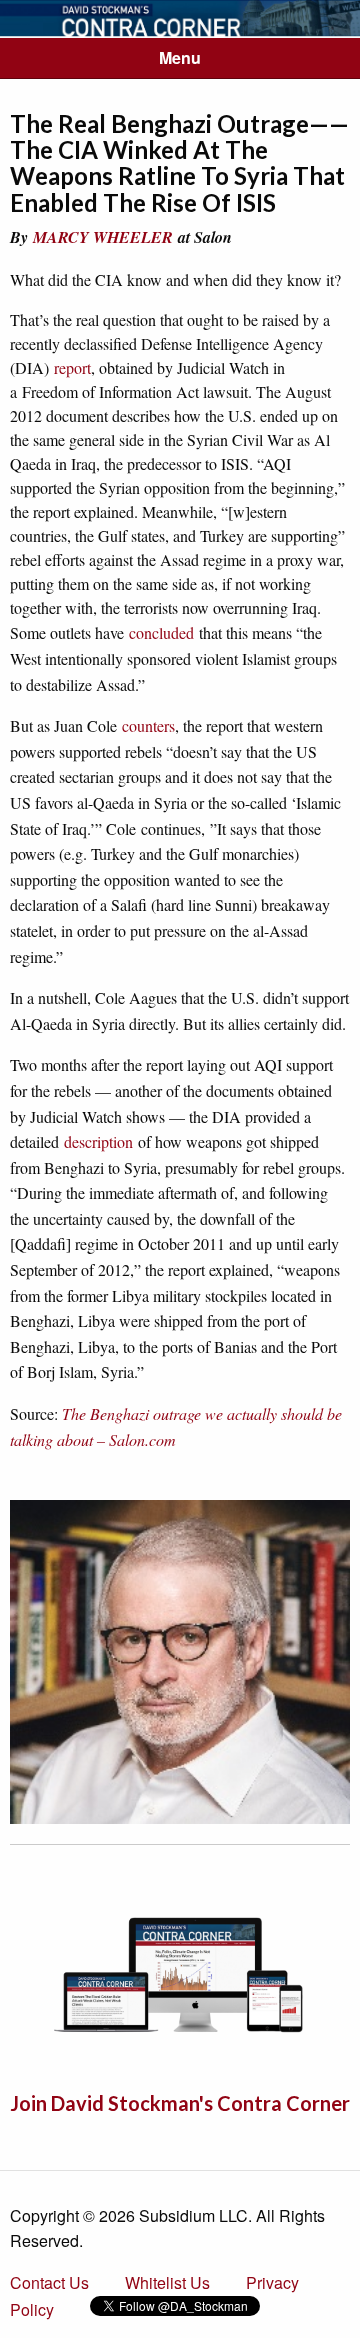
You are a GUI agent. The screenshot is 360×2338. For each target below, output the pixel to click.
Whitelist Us (167, 2282)
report (72, 367)
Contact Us (49, 2282)
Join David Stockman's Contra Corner (180, 2103)
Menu (180, 57)
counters (148, 725)
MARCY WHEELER (103, 237)
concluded (161, 632)
